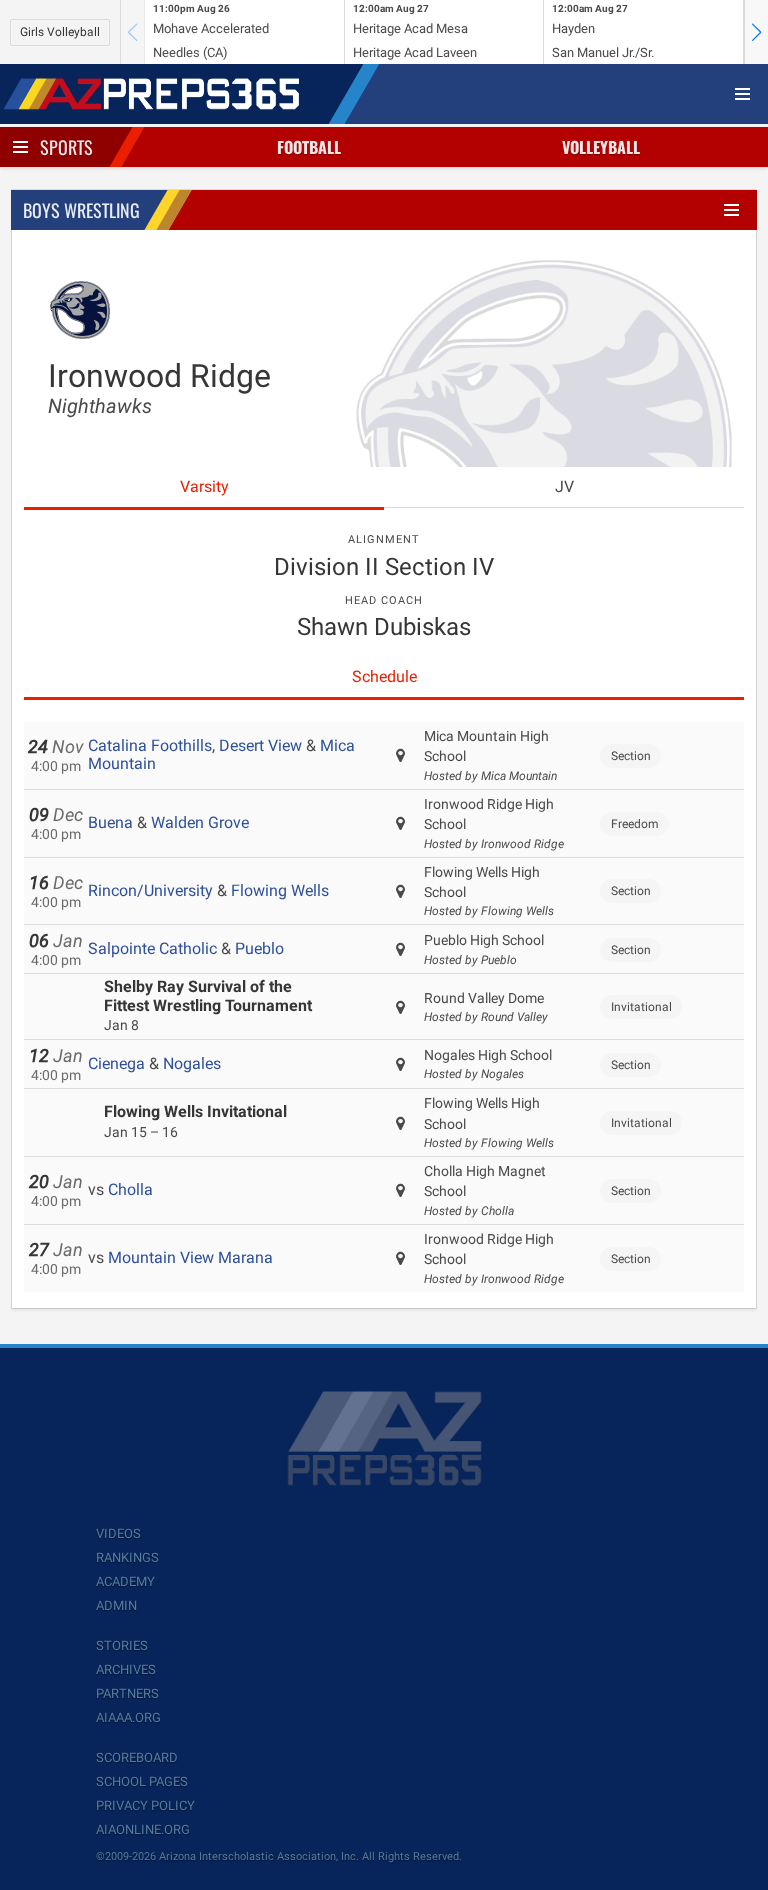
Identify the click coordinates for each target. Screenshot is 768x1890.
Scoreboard (137, 1757)
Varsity (204, 486)
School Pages (142, 1781)
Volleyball (601, 147)
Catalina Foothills (150, 745)
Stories (122, 1645)
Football (309, 147)
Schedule (384, 676)
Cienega (116, 1063)
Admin (116, 1605)
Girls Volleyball (60, 32)
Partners (127, 1693)
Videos (118, 1533)
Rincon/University (150, 890)
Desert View (260, 745)
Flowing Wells (280, 890)
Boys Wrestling (81, 210)
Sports (66, 147)
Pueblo (259, 948)
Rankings (127, 1557)
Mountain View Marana (190, 1257)
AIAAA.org (128, 1717)
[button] (756, 32)
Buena (110, 822)
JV (564, 486)
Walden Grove (200, 822)
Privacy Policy (145, 1805)
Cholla (130, 1189)
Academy (125, 1581)
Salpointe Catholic (152, 948)
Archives (126, 1669)
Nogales (192, 1063)
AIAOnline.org (143, 1829)
